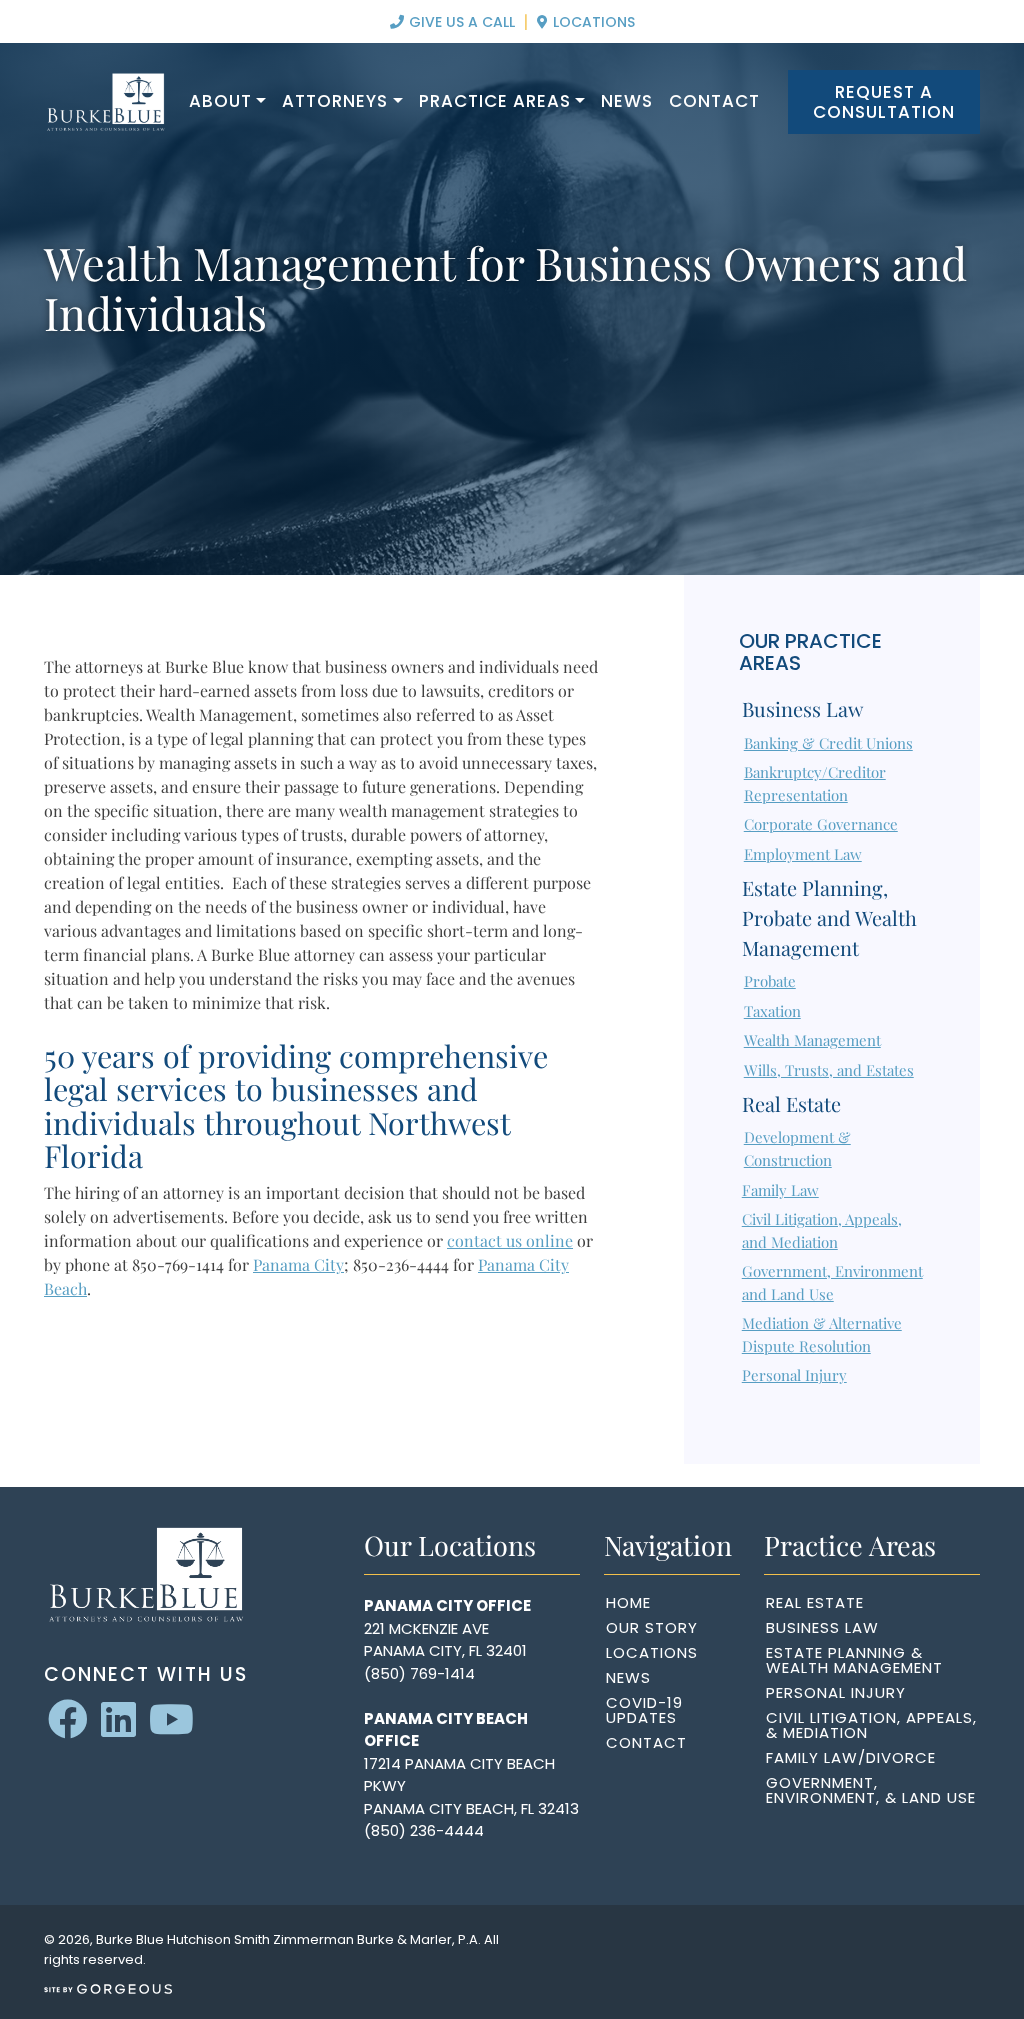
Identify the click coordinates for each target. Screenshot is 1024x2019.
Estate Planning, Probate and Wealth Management (829, 917)
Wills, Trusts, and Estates (829, 1070)
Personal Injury (794, 1375)
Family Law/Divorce (851, 1757)
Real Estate (791, 1103)
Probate (770, 981)
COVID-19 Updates (644, 1710)
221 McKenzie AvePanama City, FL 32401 (445, 1640)
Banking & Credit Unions (828, 743)
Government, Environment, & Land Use (871, 1790)
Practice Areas (495, 101)
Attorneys (335, 101)
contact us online (510, 1240)
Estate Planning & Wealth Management (854, 1660)
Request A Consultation (884, 102)
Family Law (780, 1190)
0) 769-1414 (432, 1673)
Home (628, 1602)
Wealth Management (812, 1040)
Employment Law (803, 854)
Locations (592, 22)
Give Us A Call (460, 22)
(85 (377, 1673)
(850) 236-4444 (424, 1830)
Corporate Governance (821, 824)
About (220, 101)
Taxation (772, 1011)
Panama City (298, 1264)
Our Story (652, 1627)
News (627, 101)
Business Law (802, 708)
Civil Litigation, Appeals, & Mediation (871, 1725)
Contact (714, 101)
